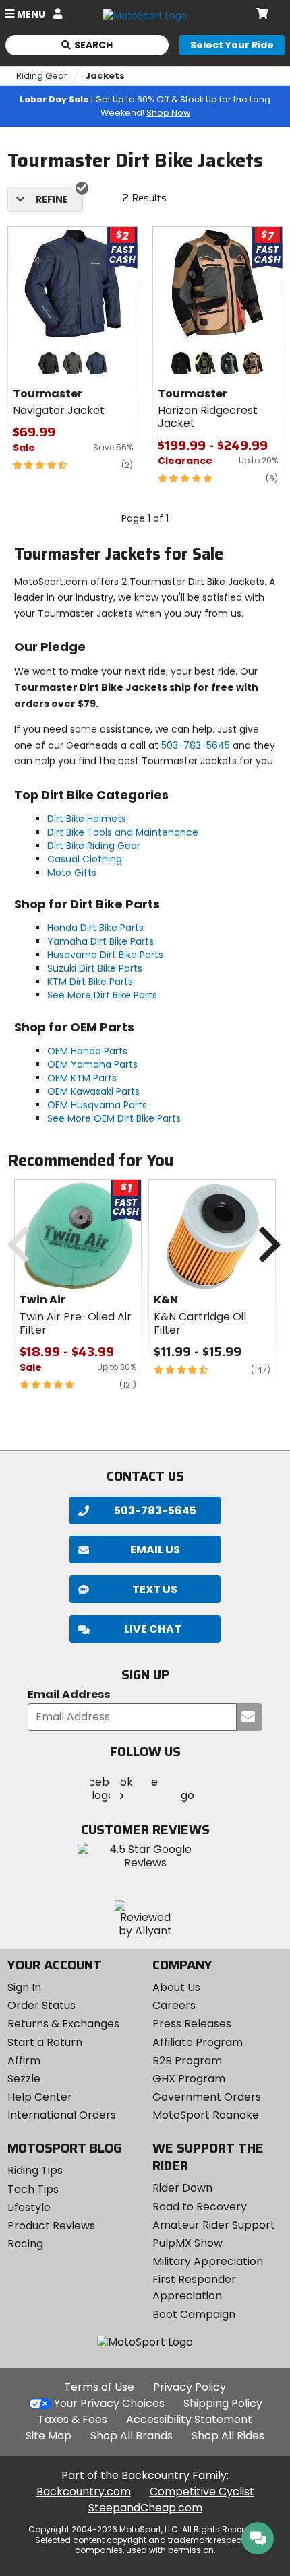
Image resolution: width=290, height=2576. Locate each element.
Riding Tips (35, 2170)
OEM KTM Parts (82, 1078)
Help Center (40, 2097)
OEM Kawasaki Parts (93, 1091)
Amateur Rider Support (214, 2225)
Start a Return (45, 2042)
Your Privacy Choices (109, 2403)
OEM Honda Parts (87, 1051)
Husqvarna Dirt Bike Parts (105, 955)
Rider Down (182, 2188)
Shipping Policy (223, 2403)
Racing (25, 2244)
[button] (145, 1629)
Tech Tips (33, 2189)
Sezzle (24, 2079)
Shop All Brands (132, 2436)
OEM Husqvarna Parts (97, 1105)
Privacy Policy (190, 2387)
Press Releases (192, 2024)
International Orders (62, 2115)
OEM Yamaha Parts (92, 1064)
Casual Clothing (85, 859)
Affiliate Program (198, 2042)
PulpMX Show (187, 2243)
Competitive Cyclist (202, 2492)
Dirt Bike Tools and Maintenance (123, 832)
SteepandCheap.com (145, 2508)
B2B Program (187, 2061)
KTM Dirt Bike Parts (90, 982)
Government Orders (207, 2097)
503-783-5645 (196, 745)
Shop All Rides (228, 2436)
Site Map (49, 2436)
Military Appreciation (208, 2261)
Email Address (69, 1695)
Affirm (24, 2061)
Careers (174, 2005)
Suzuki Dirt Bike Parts (95, 968)
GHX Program (189, 2079)
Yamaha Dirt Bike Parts (100, 941)
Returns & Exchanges (63, 2024)
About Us (176, 1987)
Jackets (105, 76)
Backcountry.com (84, 2492)
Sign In (24, 1987)
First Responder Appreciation (194, 2287)
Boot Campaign (194, 2314)
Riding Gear (42, 76)
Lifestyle (29, 2207)
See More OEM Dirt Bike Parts (114, 1118)
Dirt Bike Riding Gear (94, 846)
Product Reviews (51, 2226)
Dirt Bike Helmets (87, 819)
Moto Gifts (72, 873)
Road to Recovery (200, 2207)
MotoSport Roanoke (206, 2115)
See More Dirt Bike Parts (102, 995)
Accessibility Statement (189, 2419)
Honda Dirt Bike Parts (95, 928)
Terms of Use (99, 2387)
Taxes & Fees (72, 2419)
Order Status (41, 2005)
